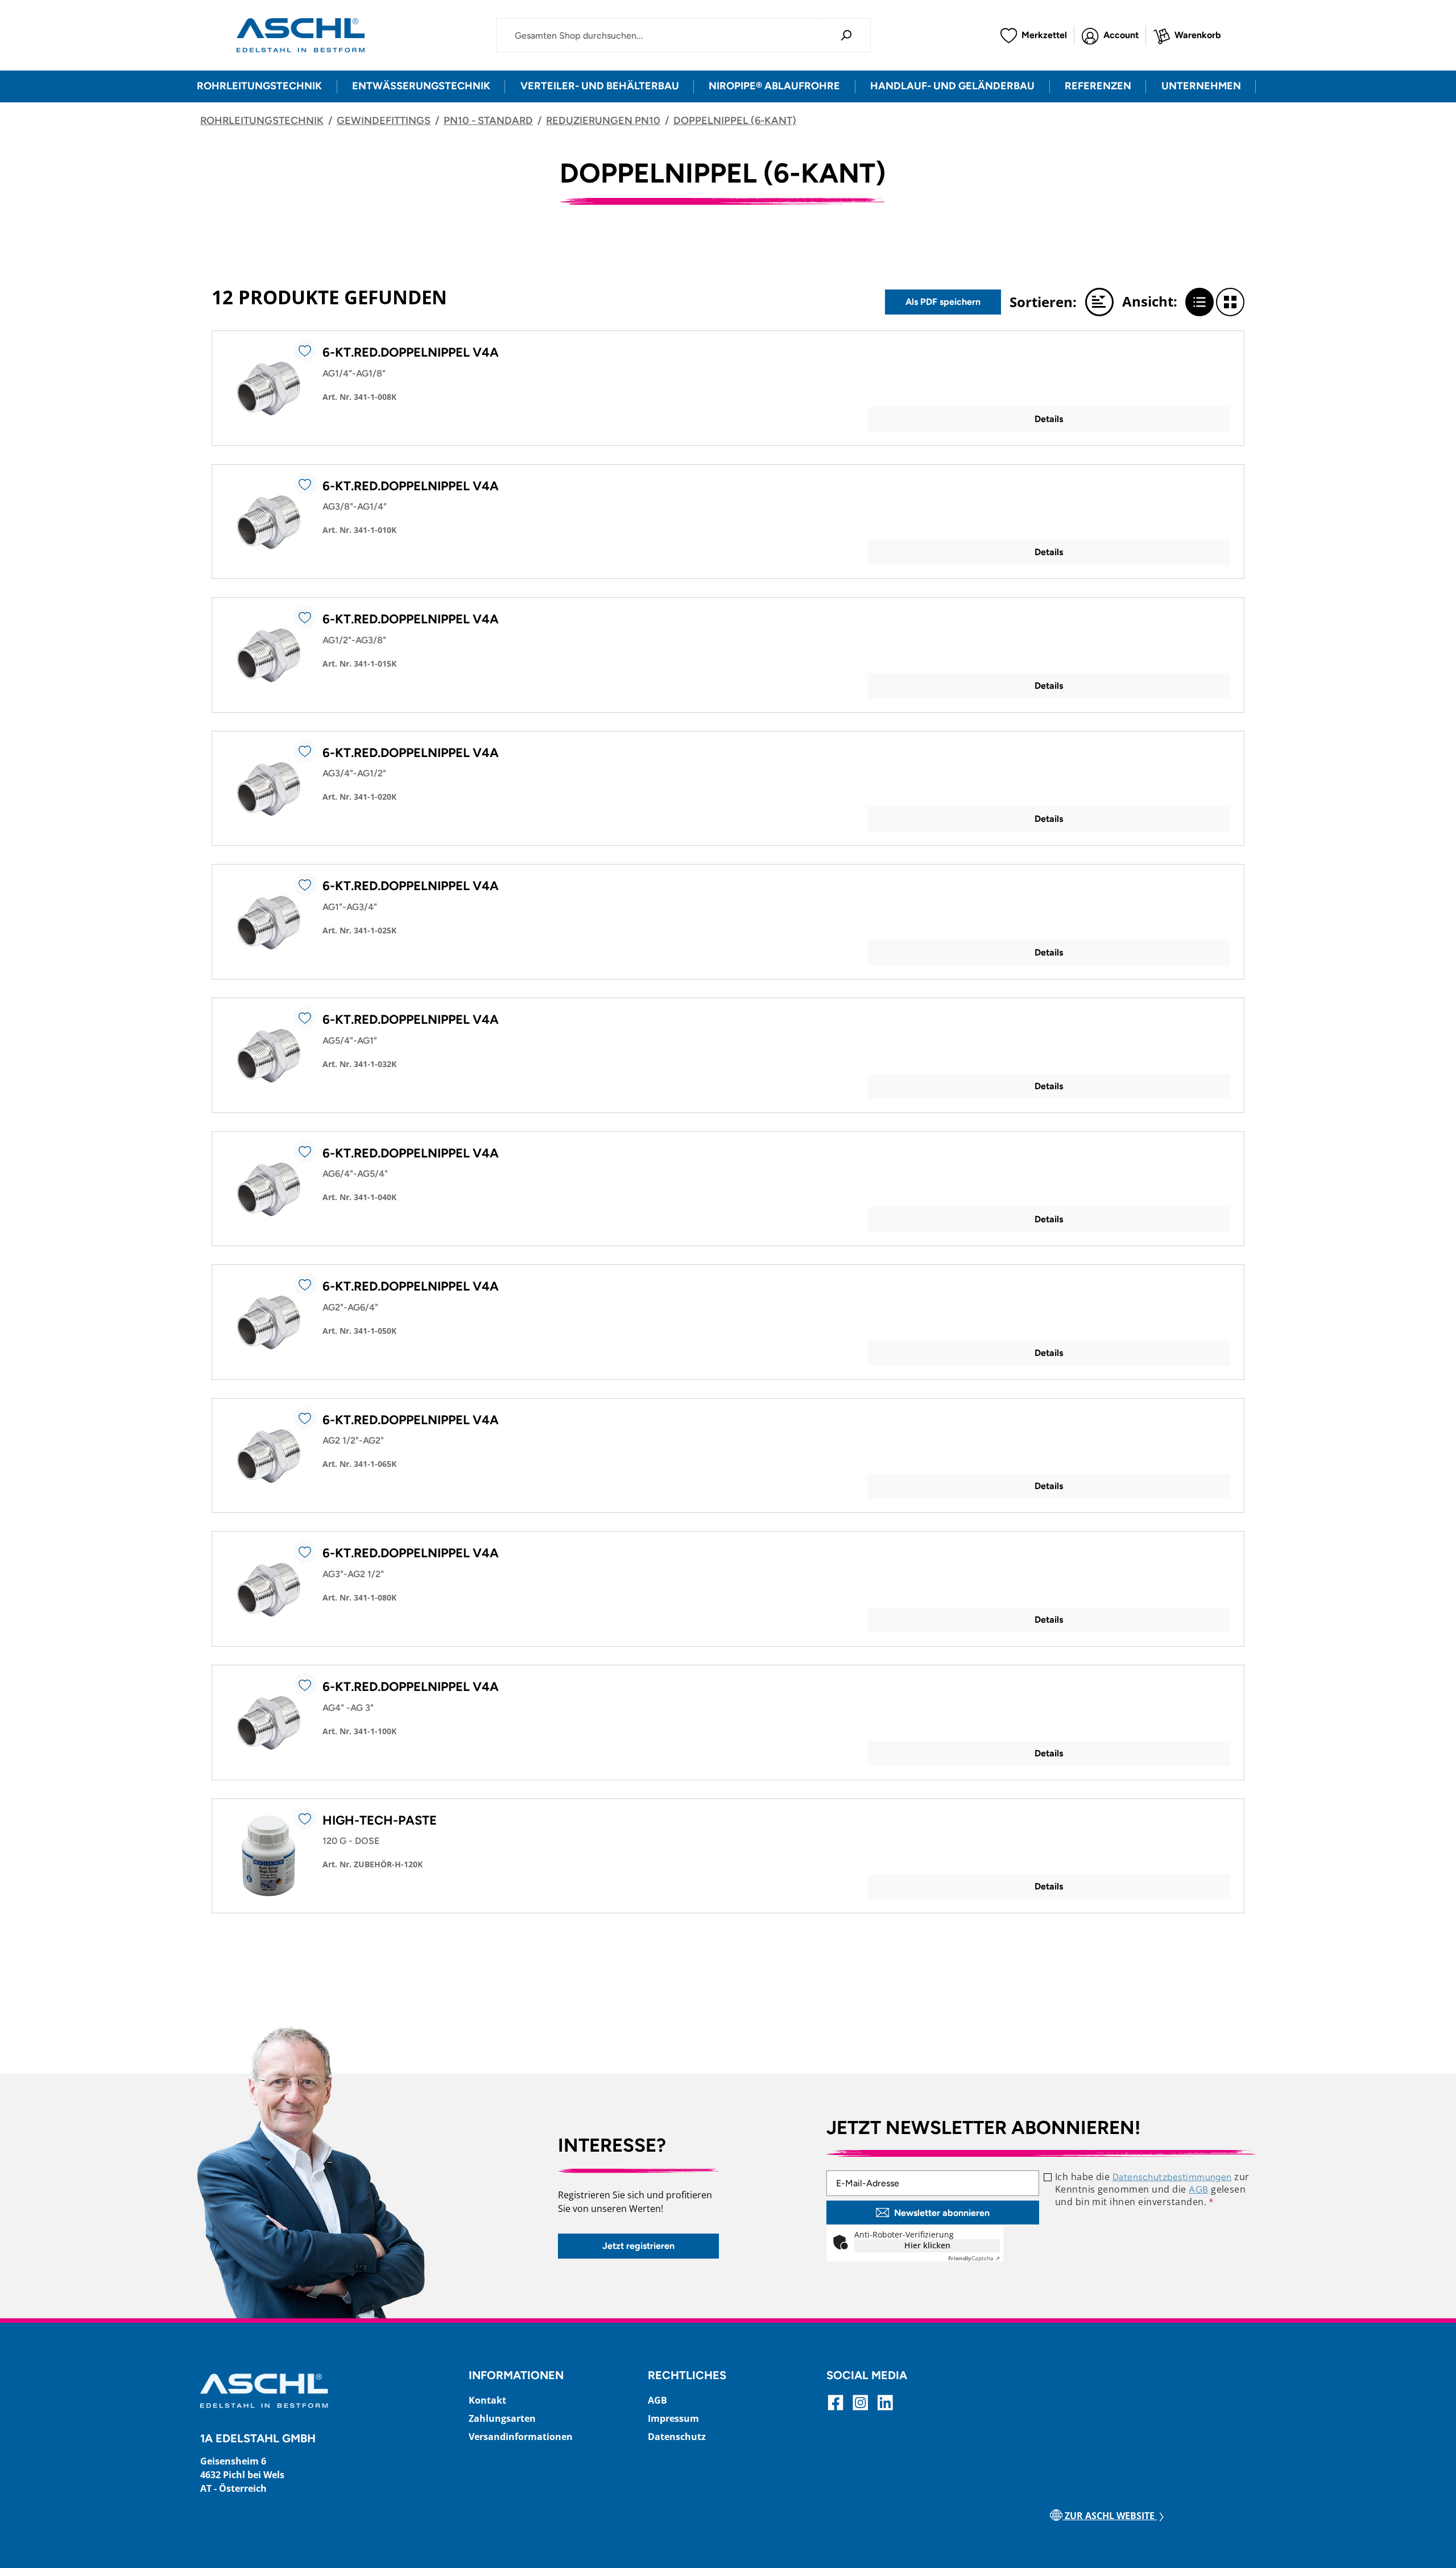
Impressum (673, 2418)
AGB (1198, 2189)
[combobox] (659, 35)
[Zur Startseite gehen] (301, 35)
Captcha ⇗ (974, 2258)
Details (1049, 419)
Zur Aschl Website (1110, 2516)
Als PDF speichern (943, 302)
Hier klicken (927, 2245)
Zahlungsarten (502, 2418)
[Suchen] (846, 35)
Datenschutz (677, 2437)
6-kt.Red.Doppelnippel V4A (411, 352)
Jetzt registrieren (638, 2246)
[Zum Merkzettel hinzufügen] (305, 350)
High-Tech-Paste (380, 1820)
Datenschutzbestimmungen (1172, 2177)
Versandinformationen (521, 2437)
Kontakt (487, 2400)
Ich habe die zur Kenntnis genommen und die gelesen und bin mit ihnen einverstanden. (1152, 2189)
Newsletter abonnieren (942, 2213)
